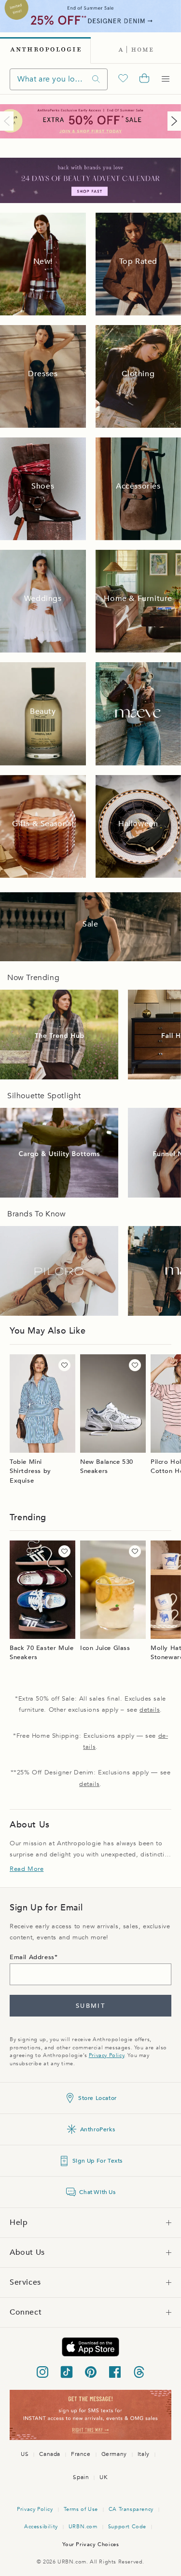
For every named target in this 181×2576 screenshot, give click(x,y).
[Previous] (9, 121)
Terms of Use (81, 2509)
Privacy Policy (106, 2055)
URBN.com (83, 2527)
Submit (90, 2006)
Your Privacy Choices (91, 2544)
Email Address (32, 1957)
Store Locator (97, 2098)
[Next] (172, 121)
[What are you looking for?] (96, 79)
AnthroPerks (98, 2129)
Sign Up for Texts (97, 2161)
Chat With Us (97, 2192)
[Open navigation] (166, 79)
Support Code (127, 2527)
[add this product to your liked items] (64, 1365)
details (150, 1710)
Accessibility (41, 2527)
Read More (27, 1869)
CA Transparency (131, 2509)
